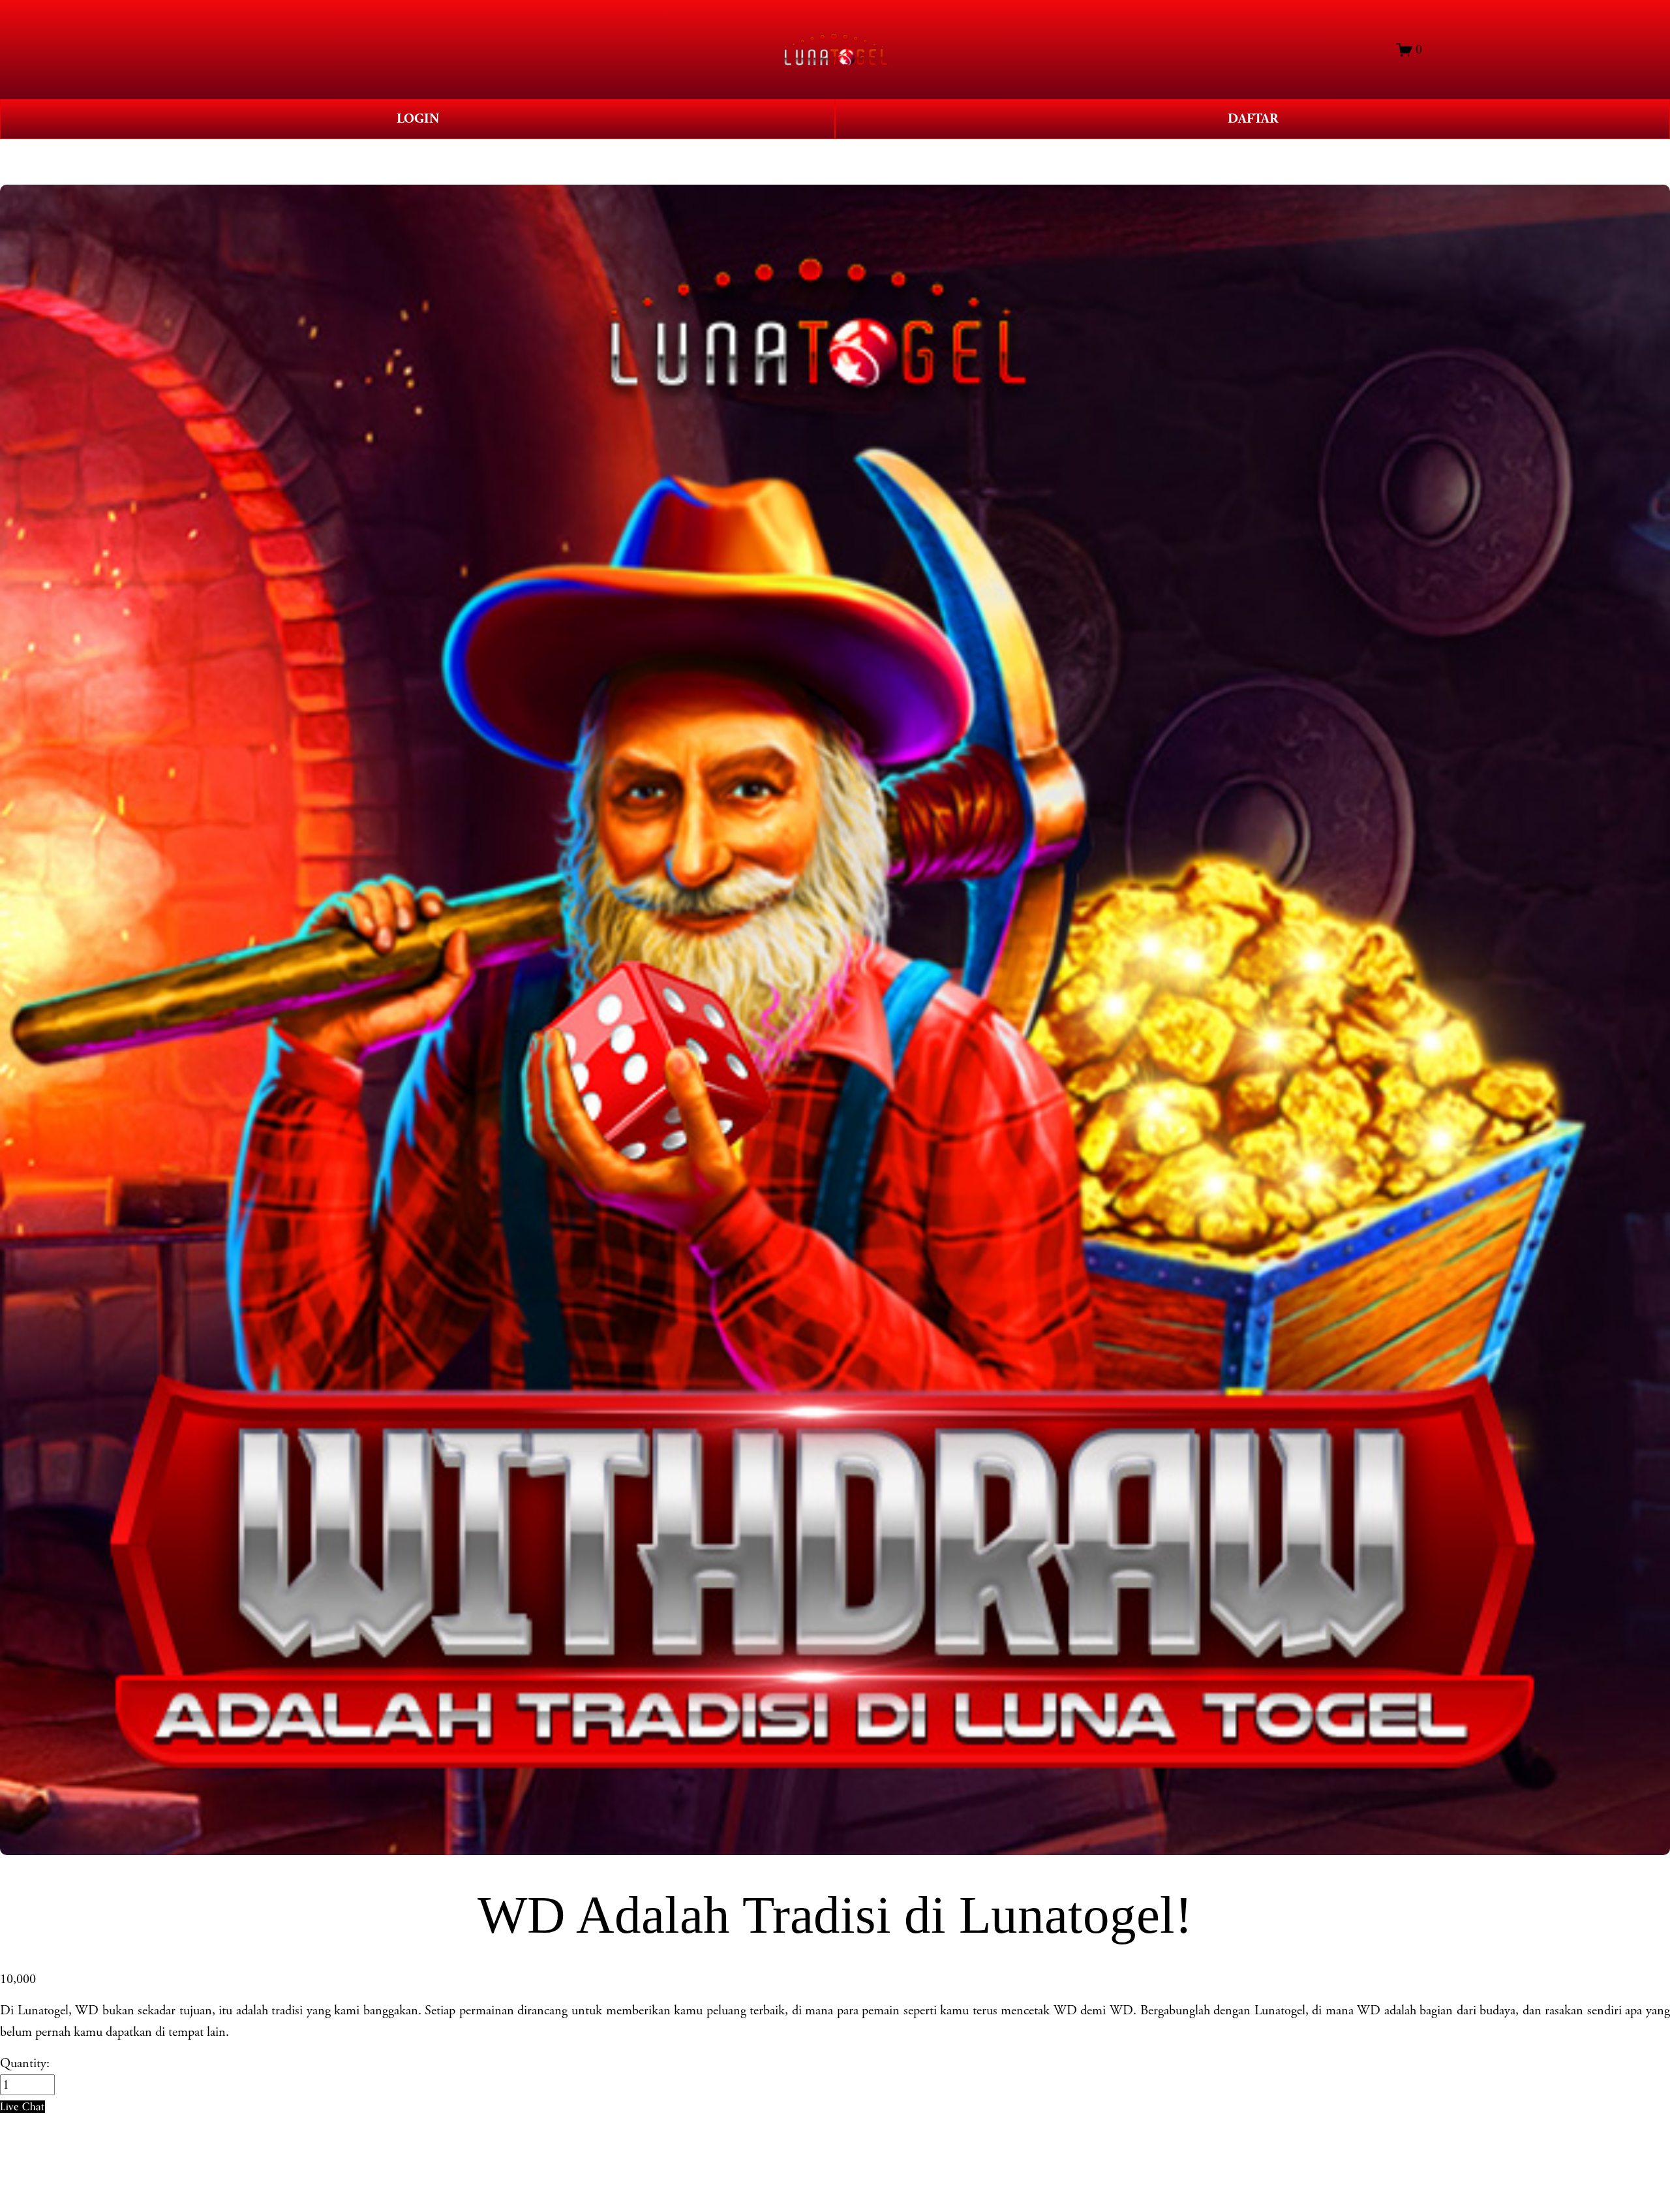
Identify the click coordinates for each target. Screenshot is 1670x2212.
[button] (23, 2107)
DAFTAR (1253, 119)
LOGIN (418, 119)
